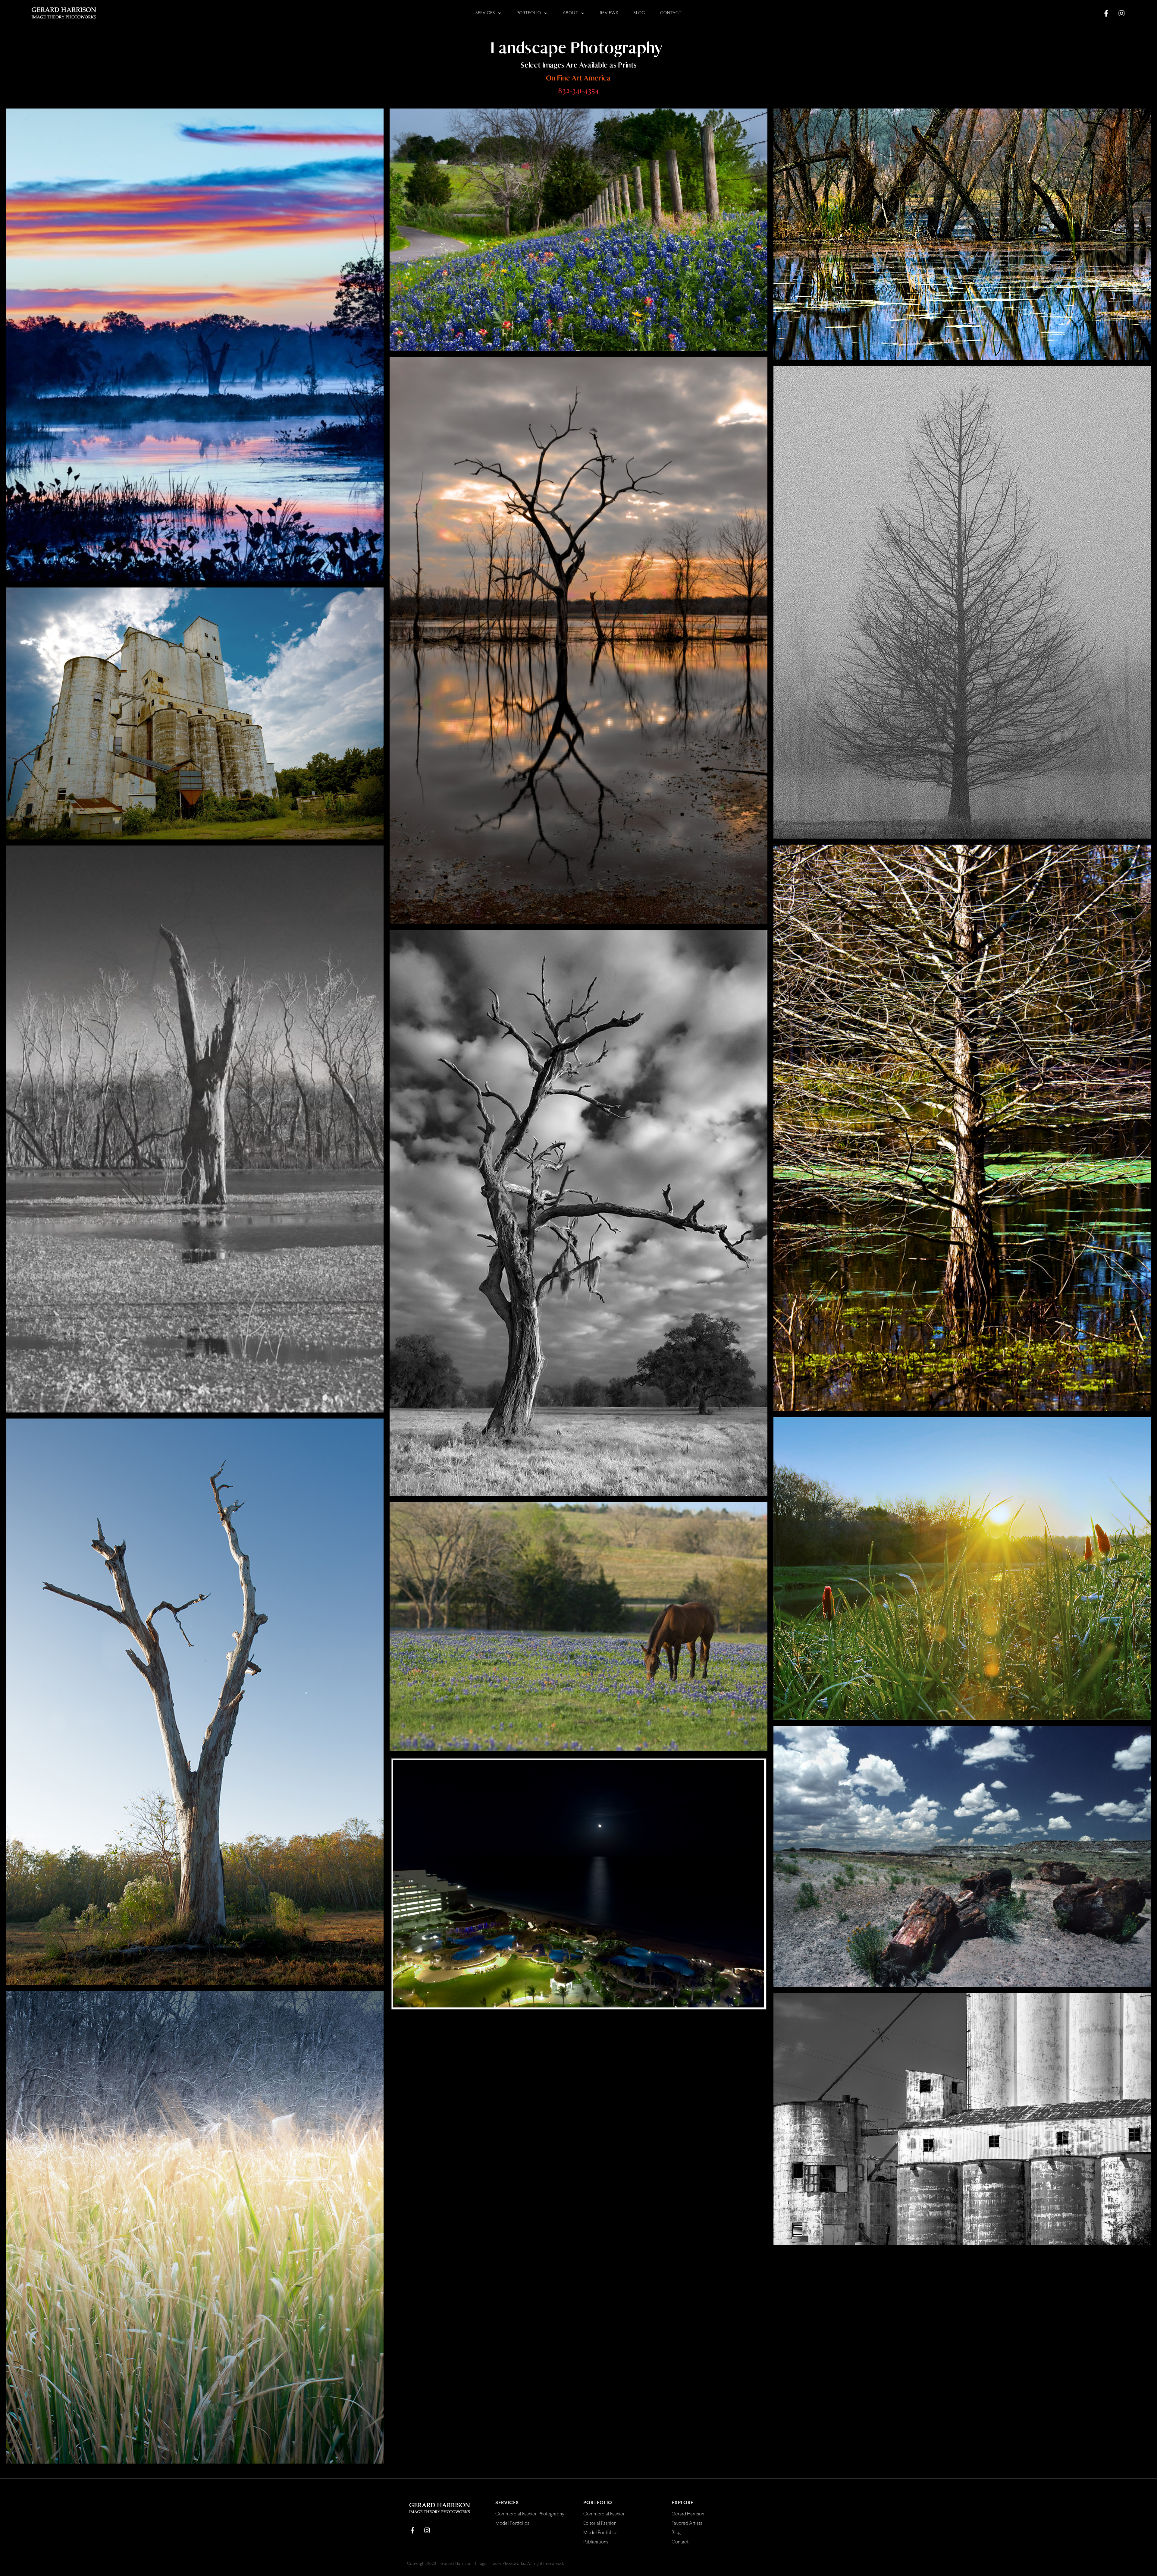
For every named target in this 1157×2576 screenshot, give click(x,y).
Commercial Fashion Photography (530, 2514)
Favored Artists (687, 2523)
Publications (596, 2542)
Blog (676, 2533)
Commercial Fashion (604, 2514)
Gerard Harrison (688, 2514)
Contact (680, 2542)
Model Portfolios (512, 2523)
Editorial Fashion (600, 2523)
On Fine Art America (578, 78)
